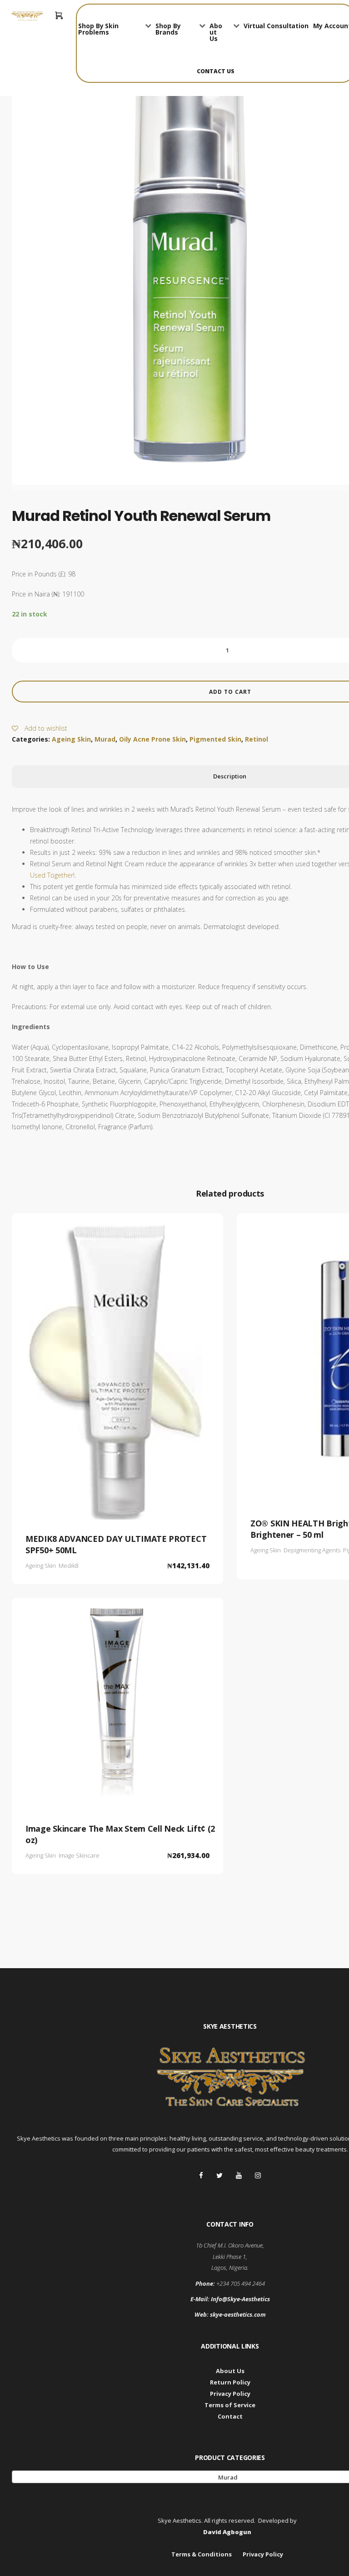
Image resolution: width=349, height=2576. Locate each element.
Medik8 (68, 1566)
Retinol (257, 739)
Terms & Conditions (202, 2554)
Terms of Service (230, 2405)
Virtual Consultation (276, 26)
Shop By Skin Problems (98, 29)
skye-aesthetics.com (238, 2314)
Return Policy (230, 2382)
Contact (230, 2416)
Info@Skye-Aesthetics (240, 2299)
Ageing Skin (71, 739)
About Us (216, 32)
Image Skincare (79, 1855)
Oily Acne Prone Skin (152, 739)
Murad (105, 739)
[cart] (59, 16)
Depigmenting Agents (312, 1550)
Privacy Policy (230, 2394)
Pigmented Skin (215, 739)
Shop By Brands (168, 29)
